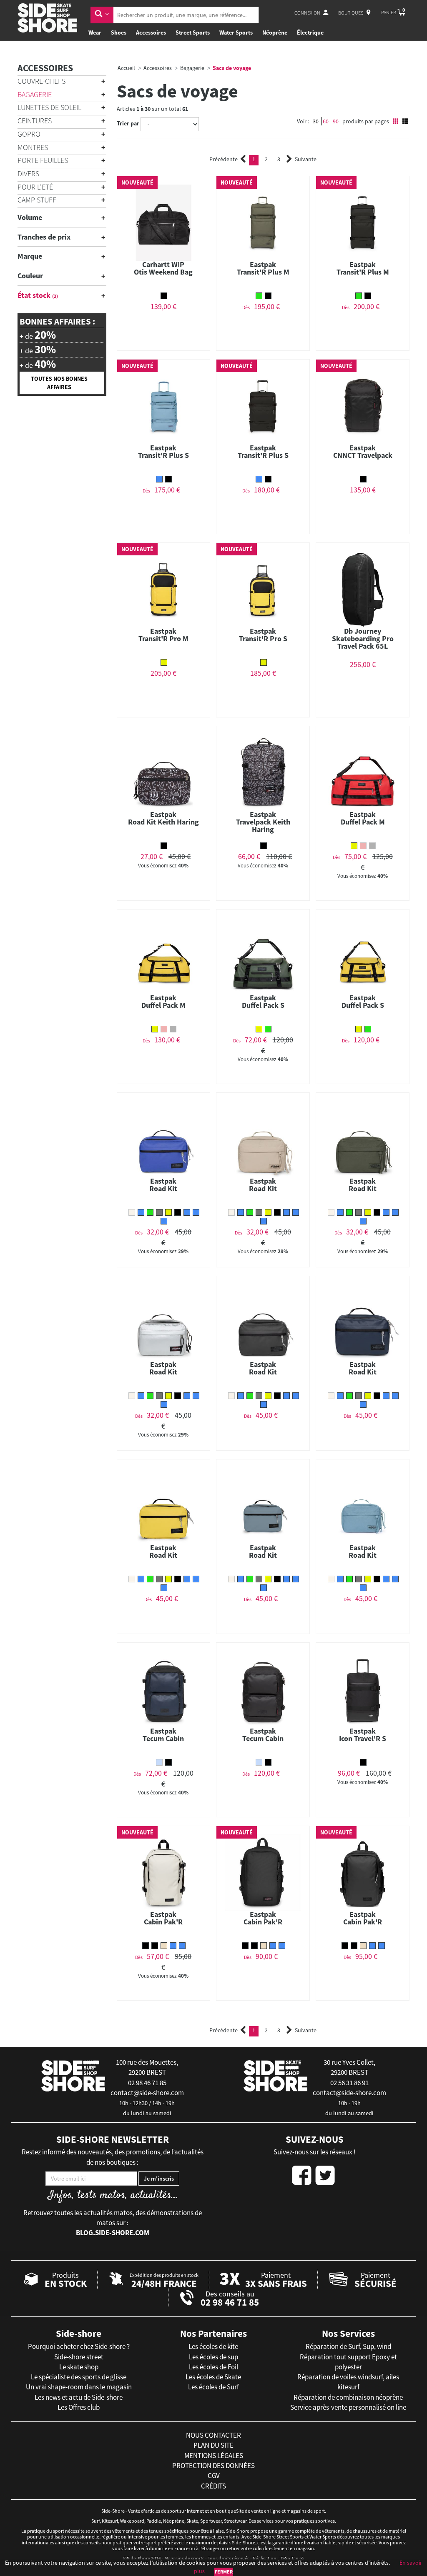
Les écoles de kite (213, 2346)
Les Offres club (79, 2407)
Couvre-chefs (41, 81)
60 (326, 121)
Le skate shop (79, 2367)
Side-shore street (79, 2357)
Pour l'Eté (35, 187)
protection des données (213, 2466)
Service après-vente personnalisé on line (348, 2407)
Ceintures (35, 121)
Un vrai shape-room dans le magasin (79, 2387)
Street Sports (193, 32)
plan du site (213, 2445)
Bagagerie (35, 94)
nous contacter (213, 2435)
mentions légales (214, 2456)
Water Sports (236, 32)
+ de (38, 335)
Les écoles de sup (213, 2357)
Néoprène (275, 32)
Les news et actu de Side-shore (79, 2397)
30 (316, 121)
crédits (213, 2486)
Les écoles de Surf (213, 2387)
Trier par (128, 123)
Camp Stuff (37, 200)
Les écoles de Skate (213, 2377)
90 (336, 121)
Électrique (310, 32)
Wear (95, 32)
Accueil (126, 68)
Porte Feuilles (43, 160)
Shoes (119, 32)
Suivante (306, 159)
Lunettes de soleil (49, 107)
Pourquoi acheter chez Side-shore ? (79, 2346)
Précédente (224, 159)
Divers (28, 174)
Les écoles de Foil (213, 2367)
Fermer (224, 2572)
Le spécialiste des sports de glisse (79, 2377)
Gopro (29, 134)
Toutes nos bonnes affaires (59, 383)
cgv (214, 2476)
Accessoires (151, 32)
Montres (33, 147)
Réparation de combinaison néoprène (348, 2397)
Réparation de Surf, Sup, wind (348, 2346)
